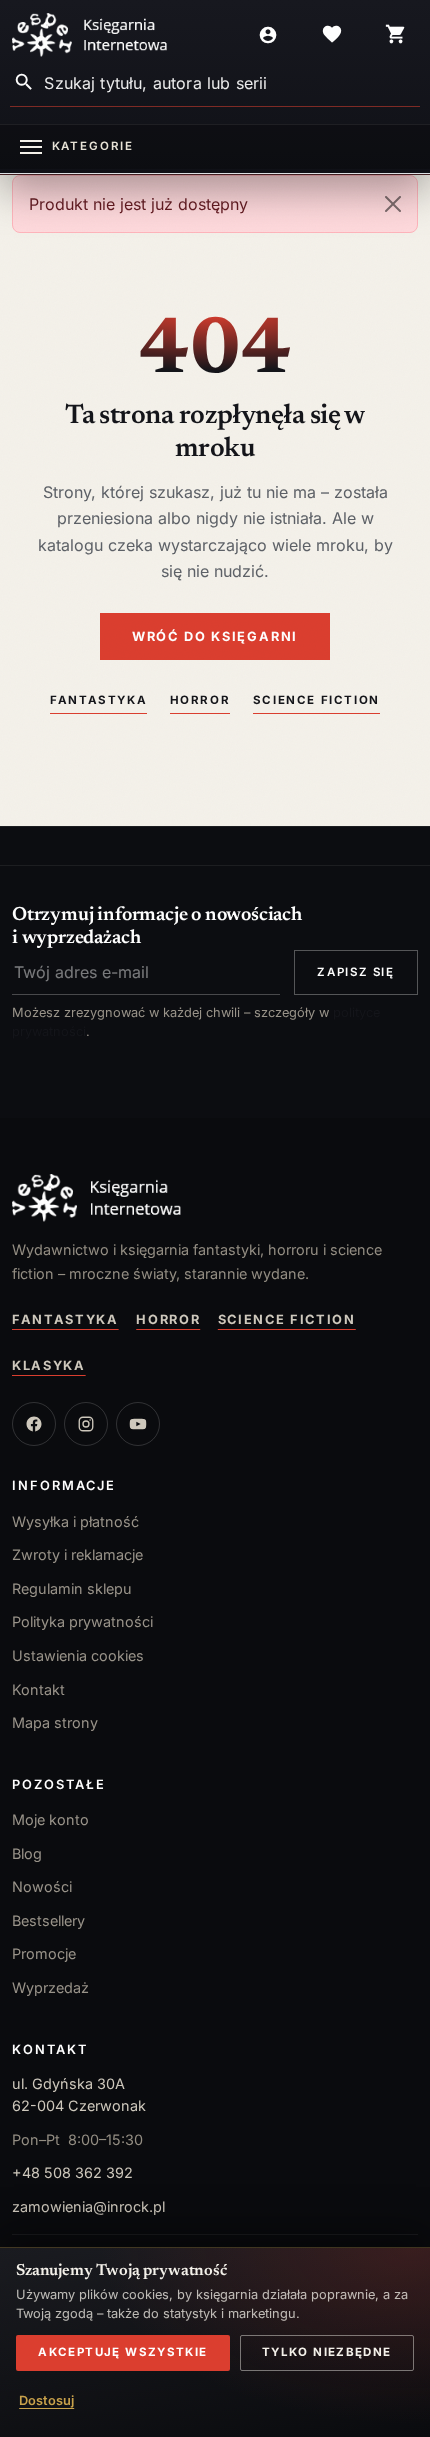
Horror (200, 700)
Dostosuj (46, 2400)
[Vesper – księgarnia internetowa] (90, 35)
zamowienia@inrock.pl (88, 2206)
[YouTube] (138, 1424)
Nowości (42, 1886)
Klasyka (49, 1365)
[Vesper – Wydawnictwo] (215, 1198)
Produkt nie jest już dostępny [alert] (138, 204)
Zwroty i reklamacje (77, 1554)
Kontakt (38, 1689)
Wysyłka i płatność (75, 1521)
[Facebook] (34, 1424)
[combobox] (232, 82)
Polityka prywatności (82, 1621)
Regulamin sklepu (72, 1588)
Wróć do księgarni (215, 636)
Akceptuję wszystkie (122, 2352)
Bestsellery (48, 1920)
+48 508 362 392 (72, 2172)
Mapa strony (55, 1722)
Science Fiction (316, 700)
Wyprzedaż (50, 1987)
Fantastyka (98, 700)
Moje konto (50, 1819)
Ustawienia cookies (78, 1655)
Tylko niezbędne (327, 2352)
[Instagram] (86, 1424)
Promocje (44, 1953)
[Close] (393, 204)
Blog (27, 1853)
